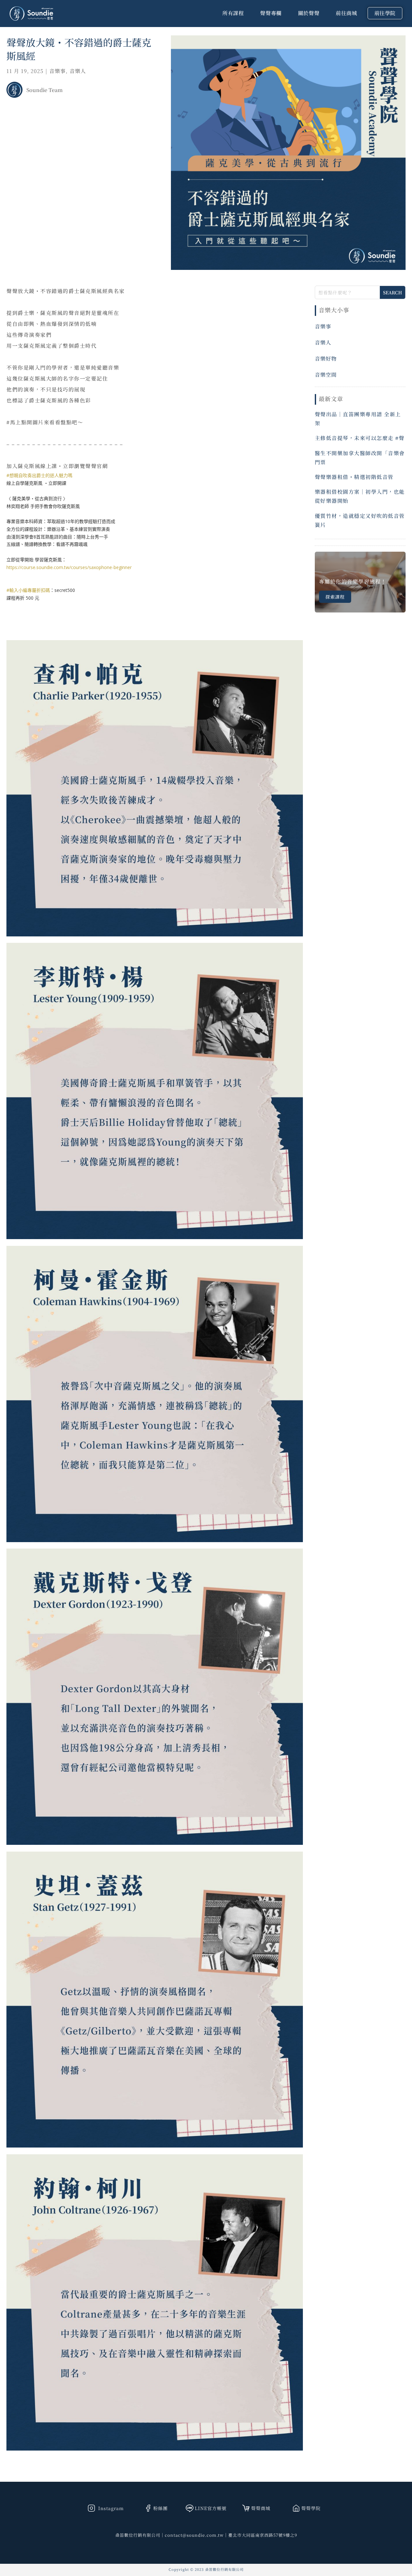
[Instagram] (91, 2508)
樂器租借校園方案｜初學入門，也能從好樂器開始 (360, 496)
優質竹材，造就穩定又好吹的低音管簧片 (360, 520)
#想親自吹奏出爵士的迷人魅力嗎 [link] (39, 475)
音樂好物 (326, 359)
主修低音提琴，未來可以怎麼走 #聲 (360, 438)
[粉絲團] (148, 2508)
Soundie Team (45, 90)
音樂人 (78, 71)
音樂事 (57, 71)
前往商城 (346, 13)
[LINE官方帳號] (190, 2508)
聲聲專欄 (271, 13)
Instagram (110, 2508)
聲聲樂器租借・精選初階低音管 (354, 477)
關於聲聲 (309, 13)
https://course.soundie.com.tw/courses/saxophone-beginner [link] (69, 567)
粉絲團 (160, 2508)
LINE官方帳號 (211, 2508)
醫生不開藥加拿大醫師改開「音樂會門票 (360, 458)
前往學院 (385, 13)
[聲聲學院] (296, 2508)
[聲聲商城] (246, 2508)
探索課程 (335, 597)
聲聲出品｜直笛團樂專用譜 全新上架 (358, 419)
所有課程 (233, 13)
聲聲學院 (311, 2508)
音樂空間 (326, 375)
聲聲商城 (261, 2508)
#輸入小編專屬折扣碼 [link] (28, 590)
